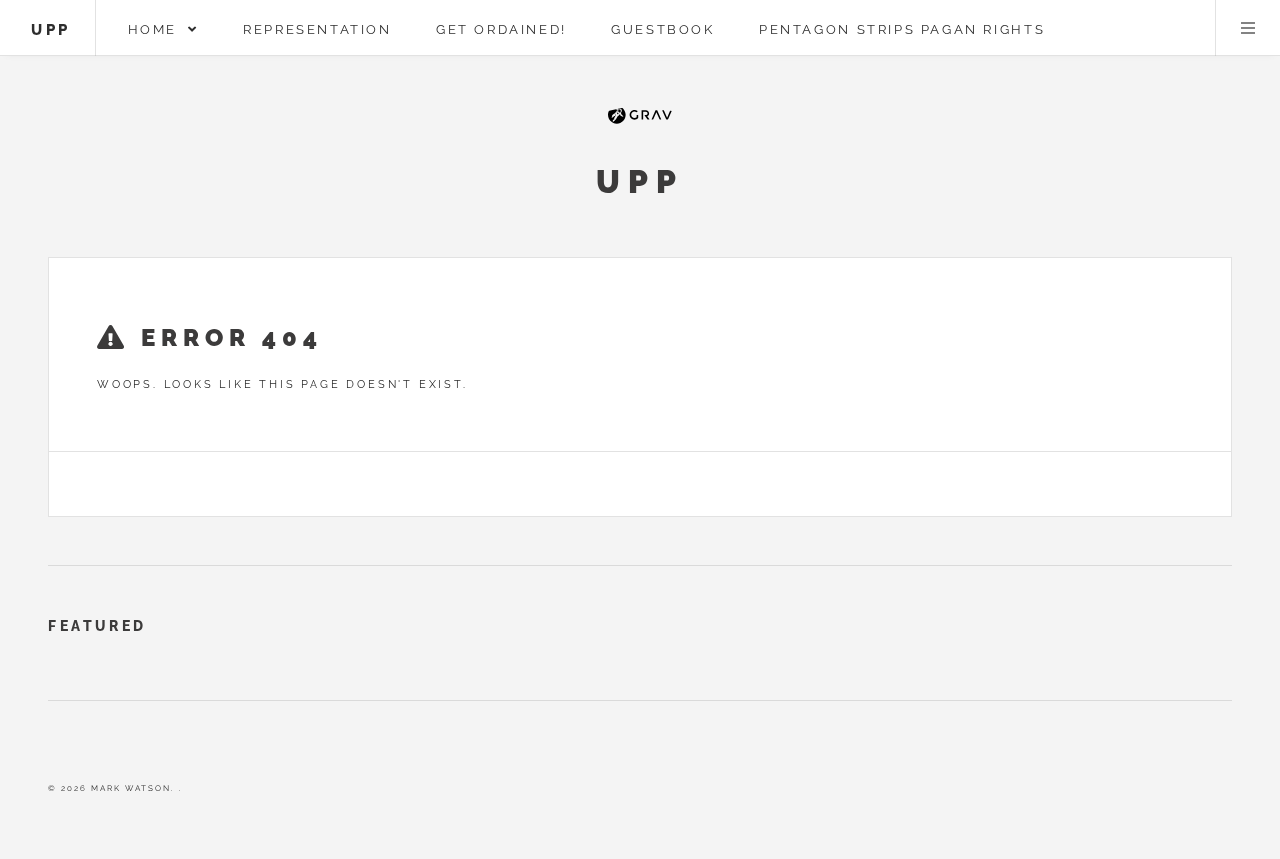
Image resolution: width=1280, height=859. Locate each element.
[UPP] (640, 118)
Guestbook (663, 29)
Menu (1248, 28)
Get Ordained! (501, 29)
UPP (51, 29)
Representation (317, 29)
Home (158, 29)
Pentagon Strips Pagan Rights (902, 29)
